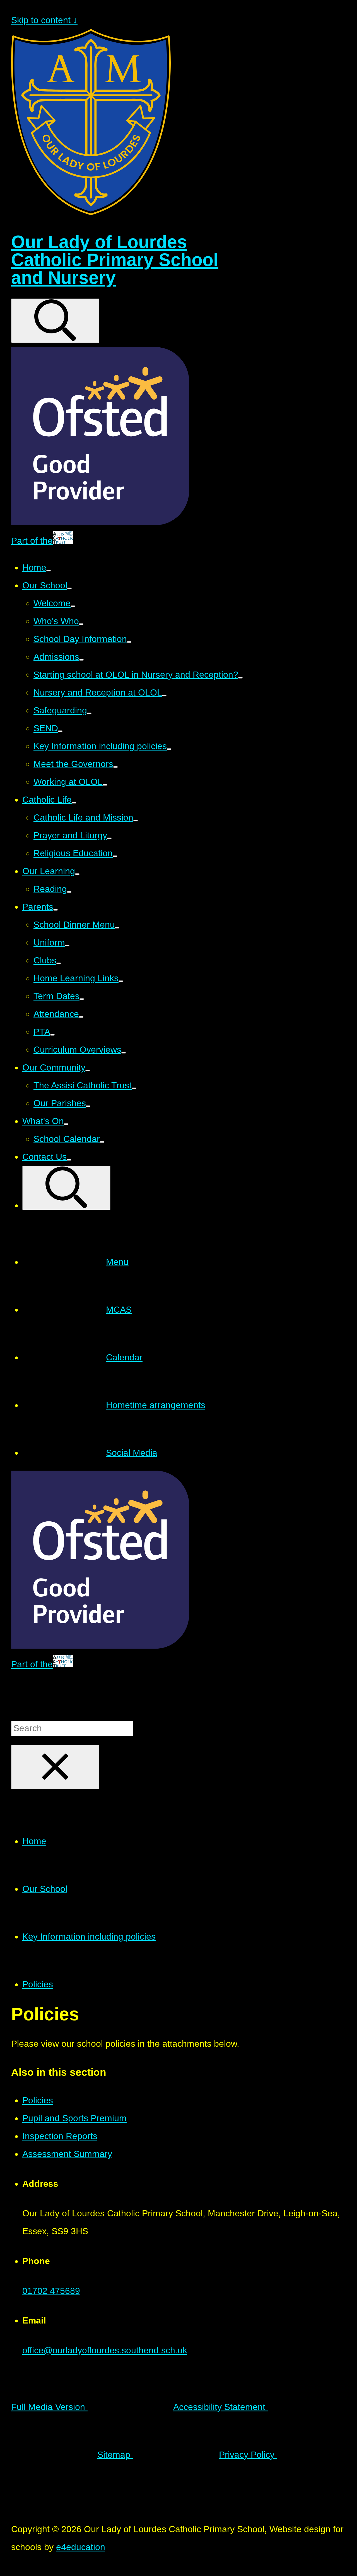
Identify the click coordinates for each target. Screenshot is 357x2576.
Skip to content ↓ (44, 20)
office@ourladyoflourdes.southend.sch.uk (105, 2350)
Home (34, 1841)
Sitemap (115, 2455)
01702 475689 (51, 2291)
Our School (45, 1889)
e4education (81, 2547)
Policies (38, 1984)
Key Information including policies (89, 1937)
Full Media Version (49, 2407)
